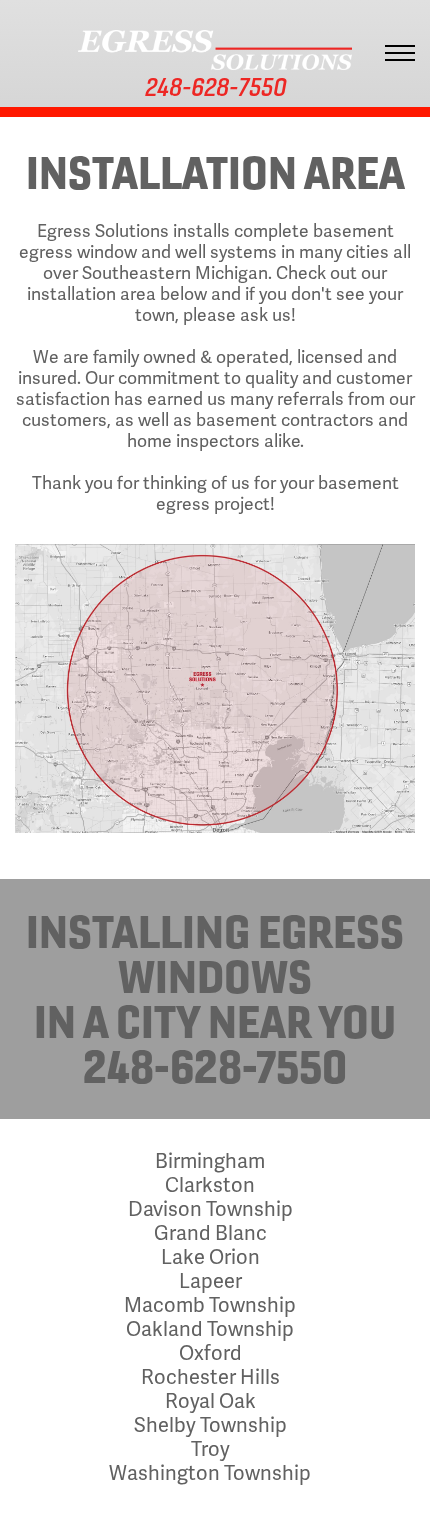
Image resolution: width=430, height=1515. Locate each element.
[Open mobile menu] (405, 53)
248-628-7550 (215, 1066)
